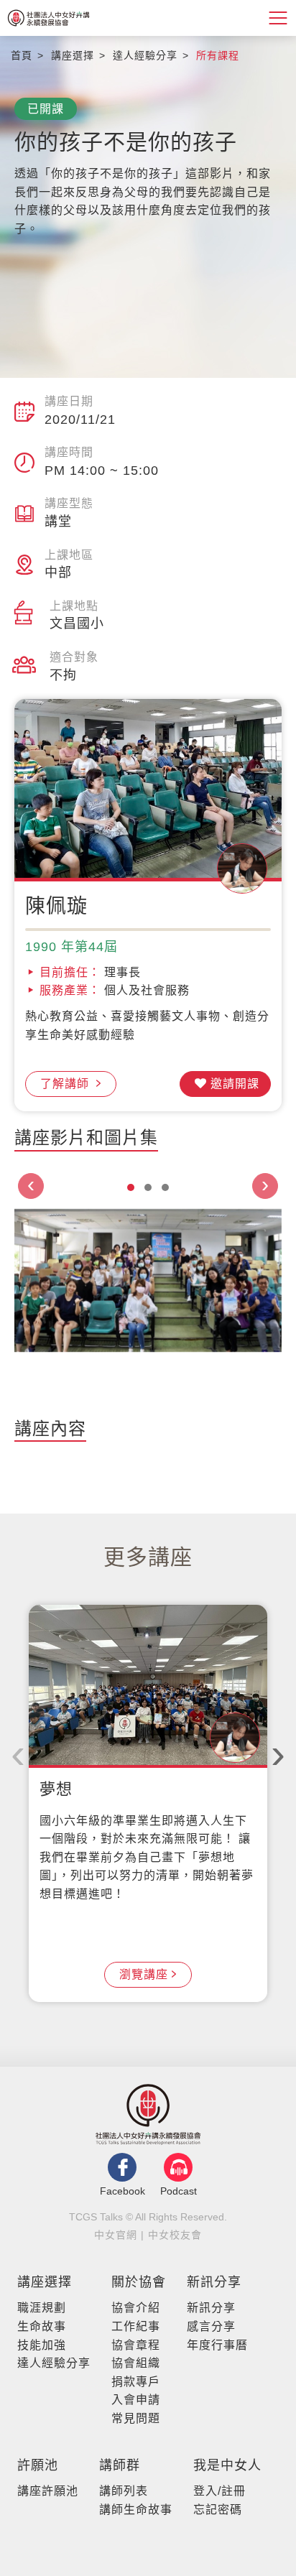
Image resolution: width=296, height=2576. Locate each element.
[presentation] (31, 1186)
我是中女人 (227, 2465)
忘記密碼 (218, 2510)
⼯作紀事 (136, 2326)
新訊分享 (214, 2282)
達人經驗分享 (54, 2363)
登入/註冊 (219, 2491)
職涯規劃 (42, 2308)
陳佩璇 (56, 906)
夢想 (56, 1789)
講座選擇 (45, 2282)
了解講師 (66, 1084)
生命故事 (42, 2326)
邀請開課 (235, 1084)
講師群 (120, 2465)
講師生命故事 (136, 2510)
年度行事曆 (217, 2345)
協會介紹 (136, 2308)
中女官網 (116, 2235)
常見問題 (136, 2418)
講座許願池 (48, 2491)
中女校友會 (175, 2235)
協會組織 (136, 2363)
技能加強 (42, 2345)
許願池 (38, 2465)
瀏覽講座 (144, 1974)
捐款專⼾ (136, 2382)
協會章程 (136, 2345)
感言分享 (211, 2326)
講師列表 (124, 2491)
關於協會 (139, 2282)
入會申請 (136, 2400)
